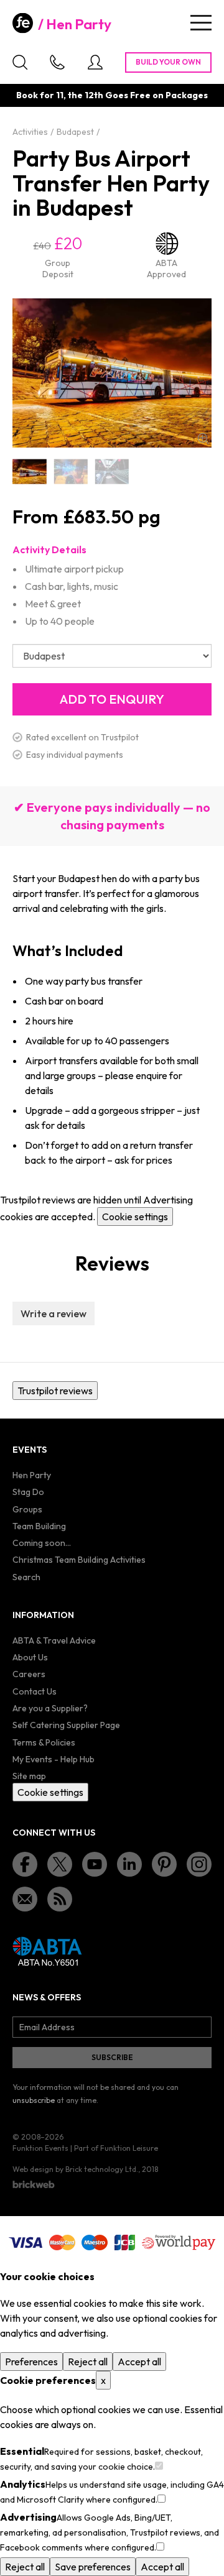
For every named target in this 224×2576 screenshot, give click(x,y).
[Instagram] (199, 1864)
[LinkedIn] (129, 1864)
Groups (27, 1509)
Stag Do (28, 1492)
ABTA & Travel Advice (54, 1640)
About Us (30, 1657)
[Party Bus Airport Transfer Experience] (112, 471)
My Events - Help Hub (54, 1759)
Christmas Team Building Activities (79, 1560)
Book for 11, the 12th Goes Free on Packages (112, 95)
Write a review (54, 1313)
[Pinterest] (164, 1864)
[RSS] (60, 1899)
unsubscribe (34, 2100)
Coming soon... (42, 1543)
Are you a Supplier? (50, 1708)
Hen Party (79, 24)
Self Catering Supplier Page (66, 1725)
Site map (29, 1776)
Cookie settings (135, 1217)
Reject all (88, 2362)
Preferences (31, 2362)
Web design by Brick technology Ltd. (75, 2169)
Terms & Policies (44, 1742)
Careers (29, 1674)
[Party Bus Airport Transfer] (29, 471)
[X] (60, 1864)
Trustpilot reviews (55, 1391)
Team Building (39, 1526)
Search (26, 1577)
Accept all (139, 2362)
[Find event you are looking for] (20, 62)
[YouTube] (95, 1864)
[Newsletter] (25, 1899)
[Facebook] (25, 1864)
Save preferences (93, 2567)
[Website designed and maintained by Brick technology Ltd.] (34, 2184)
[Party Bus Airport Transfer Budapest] (70, 471)
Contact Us (35, 1691)
